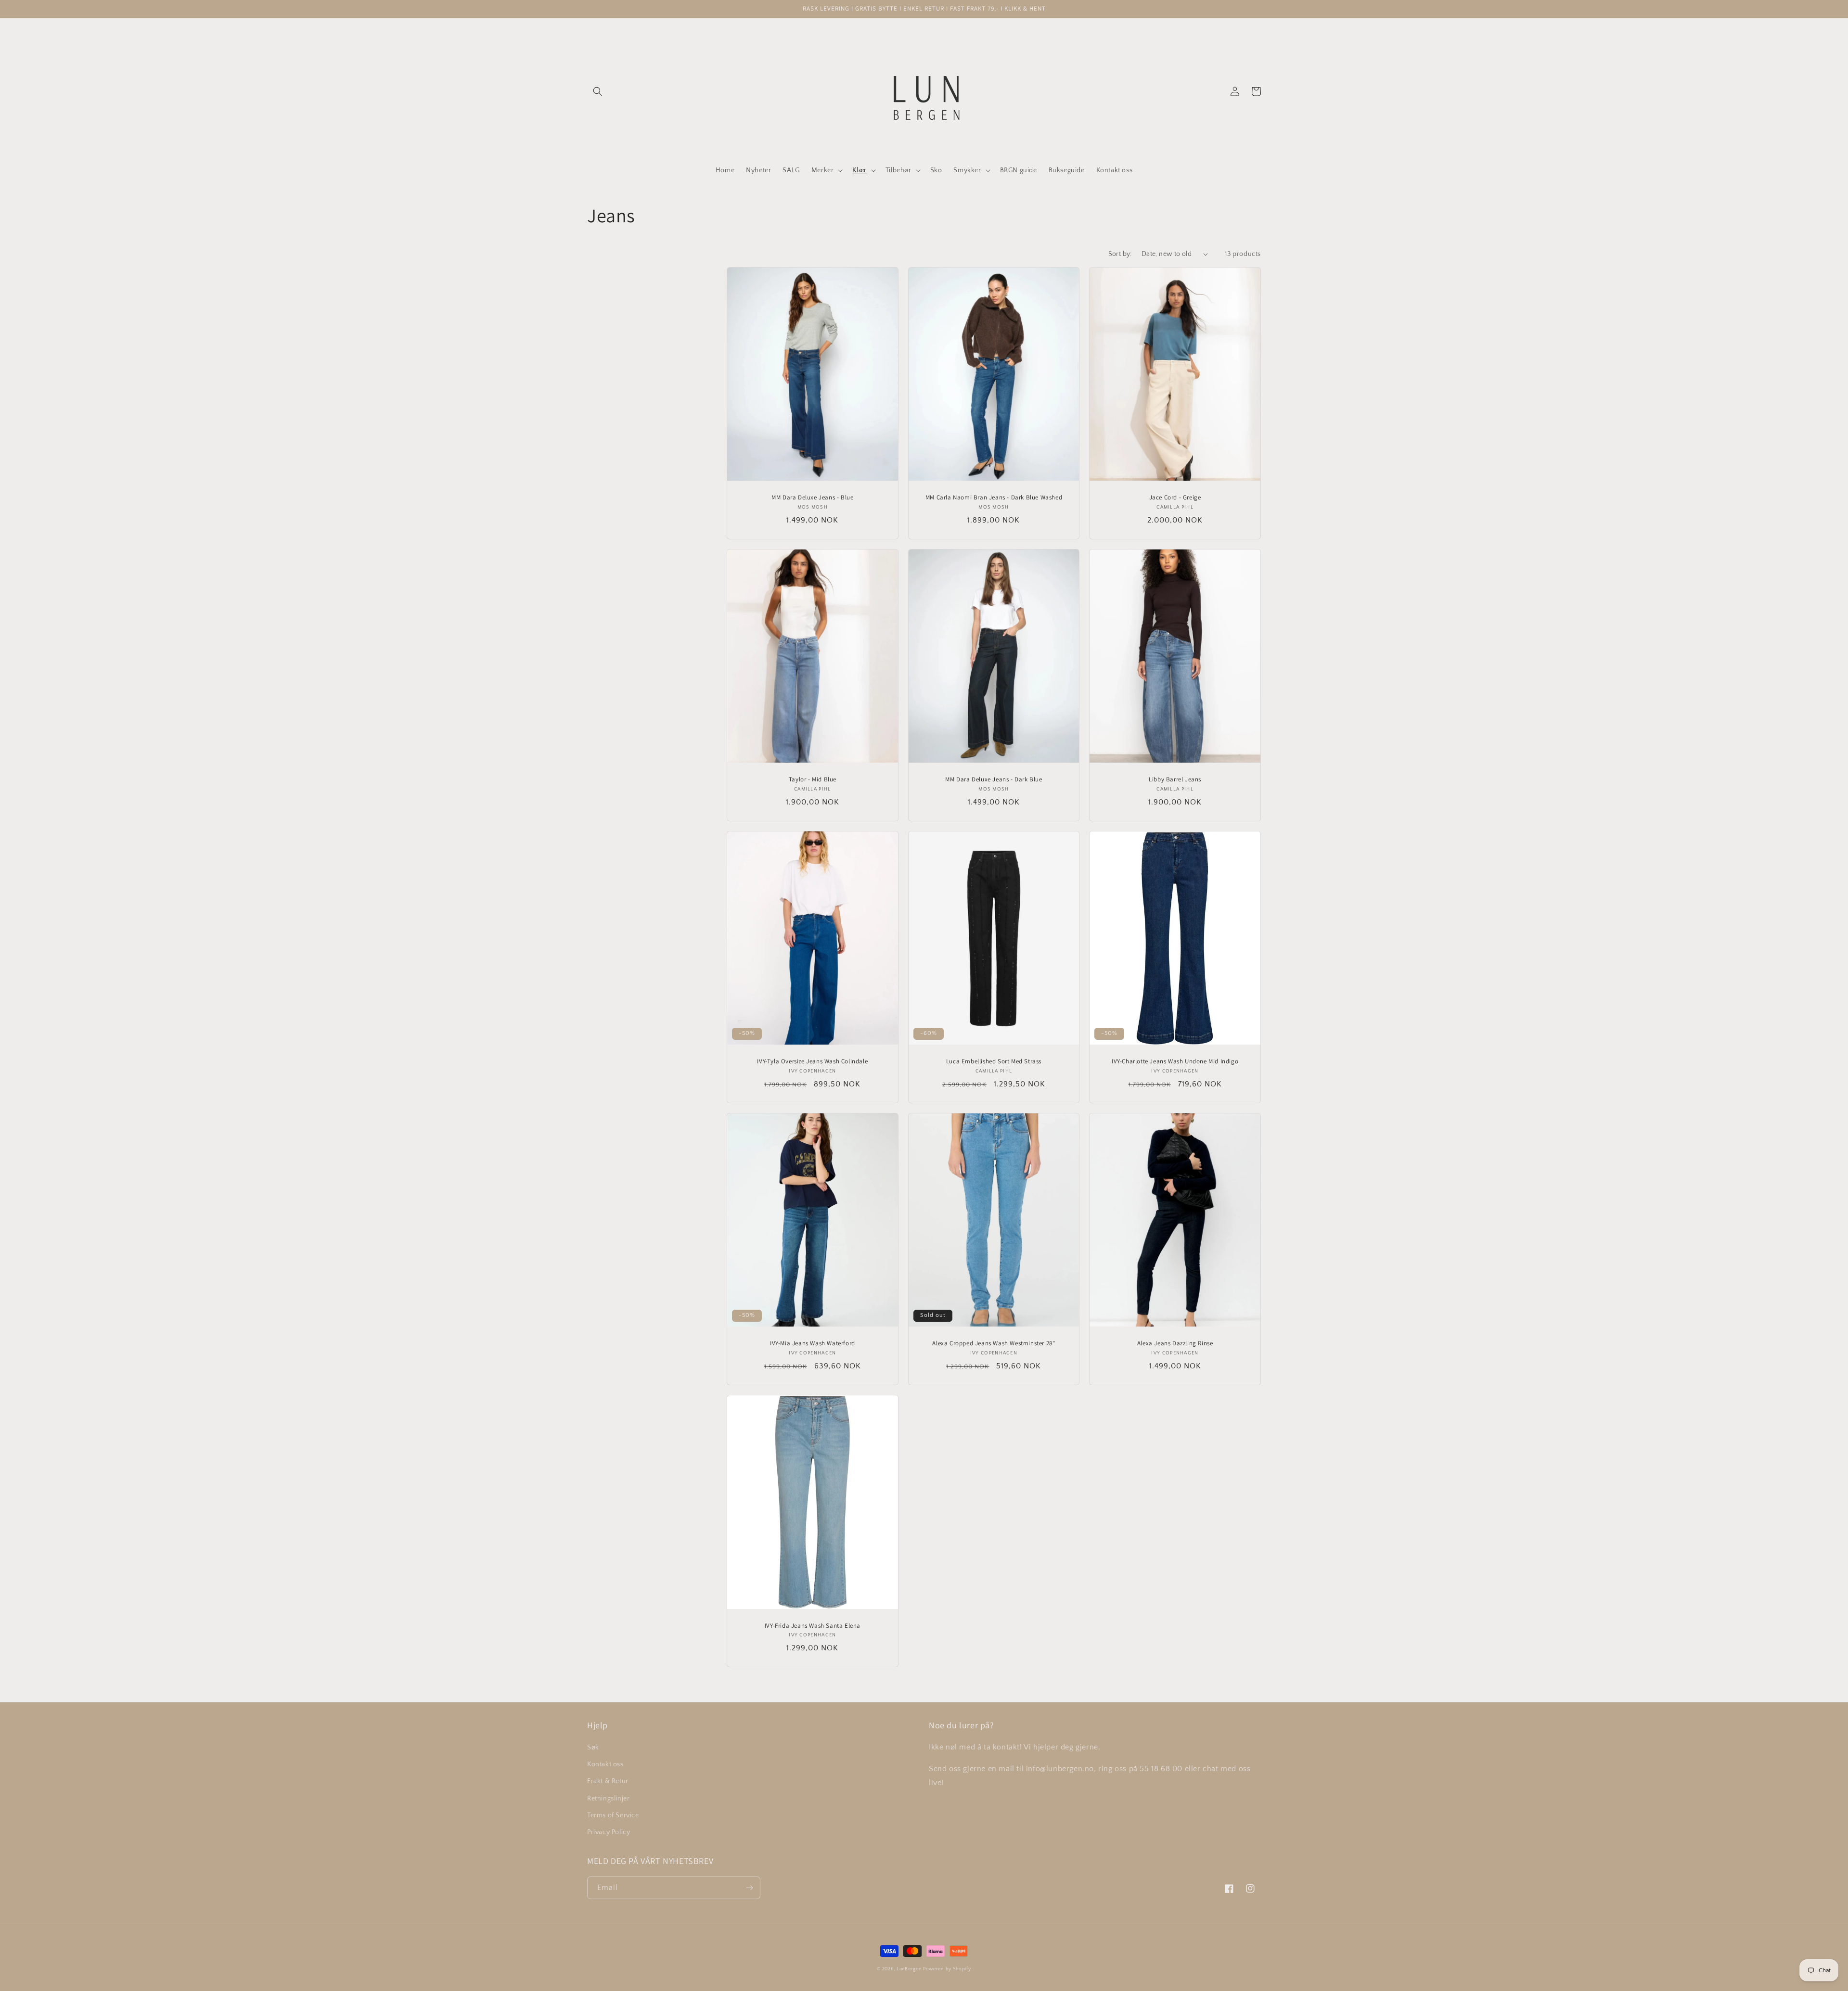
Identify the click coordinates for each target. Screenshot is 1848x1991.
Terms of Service (613, 1815)
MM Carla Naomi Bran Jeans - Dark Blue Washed (994, 498)
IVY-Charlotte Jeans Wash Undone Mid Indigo (1175, 1061)
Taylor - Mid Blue (813, 779)
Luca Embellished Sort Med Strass (994, 1061)
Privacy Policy (609, 1832)
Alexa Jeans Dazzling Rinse (1175, 1343)
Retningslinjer (608, 1799)
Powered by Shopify (947, 1969)
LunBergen (909, 1969)
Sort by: (1120, 254)
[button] (598, 91)
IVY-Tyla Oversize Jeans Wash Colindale (812, 1061)
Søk (593, 1748)
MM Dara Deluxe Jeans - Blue (812, 498)
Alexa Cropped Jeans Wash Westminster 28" (994, 1343)
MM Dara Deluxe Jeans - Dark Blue (994, 779)
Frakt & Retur (608, 1781)
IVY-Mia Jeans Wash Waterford (813, 1343)
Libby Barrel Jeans (1175, 779)
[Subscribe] (749, 1888)
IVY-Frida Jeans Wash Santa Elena (813, 1626)
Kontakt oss (605, 1764)
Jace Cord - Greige (1175, 498)
